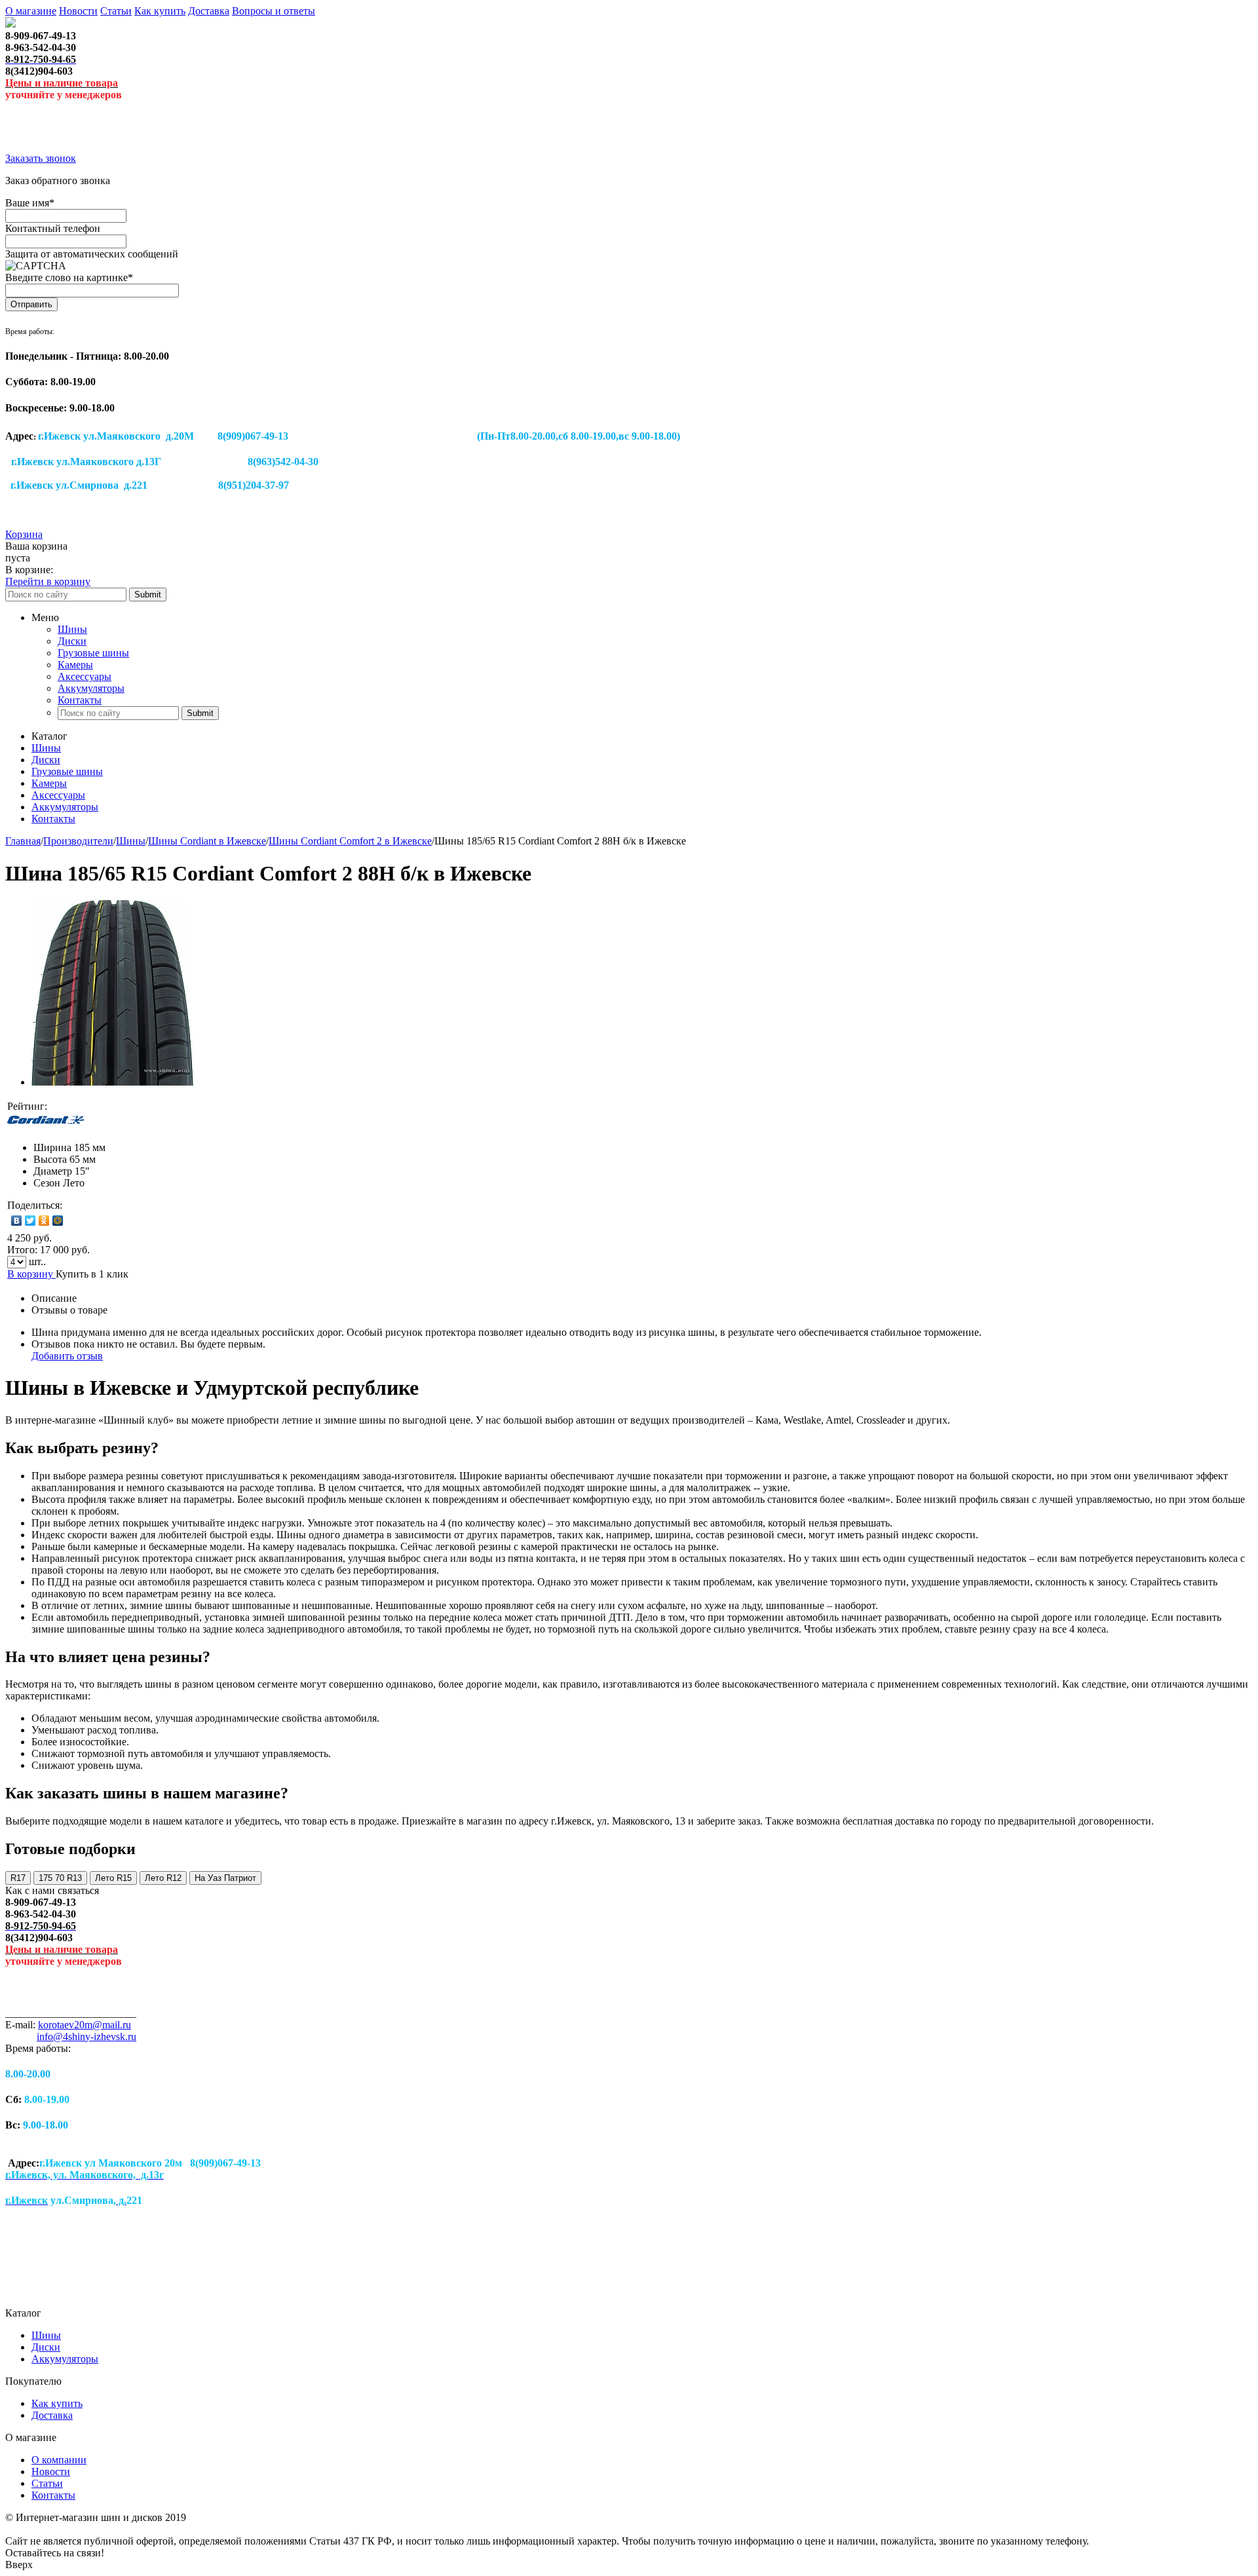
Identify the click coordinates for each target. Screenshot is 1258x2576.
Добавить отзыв (67, 1356)
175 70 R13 (60, 1878)
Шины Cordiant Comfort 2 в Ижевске (350, 841)
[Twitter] (30, 1221)
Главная (23, 841)
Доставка (209, 11)
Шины (72, 629)
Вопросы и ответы (274, 11)
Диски (72, 641)
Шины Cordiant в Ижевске (207, 841)
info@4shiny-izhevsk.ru (86, 2036)
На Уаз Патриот (225, 1878)
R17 (18, 1878)
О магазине (31, 11)
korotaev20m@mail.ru (85, 2025)
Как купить (160, 11)
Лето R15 (113, 1878)
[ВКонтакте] (17, 1221)
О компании (59, 2460)
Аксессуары (85, 676)
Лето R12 (163, 1878)
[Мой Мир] (58, 1221)
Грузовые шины (93, 653)
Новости (78, 11)
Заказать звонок (41, 158)
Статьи (116, 11)
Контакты (80, 700)
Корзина (24, 534)
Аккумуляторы (91, 688)
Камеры (75, 665)
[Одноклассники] (44, 1221)
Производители (78, 841)
